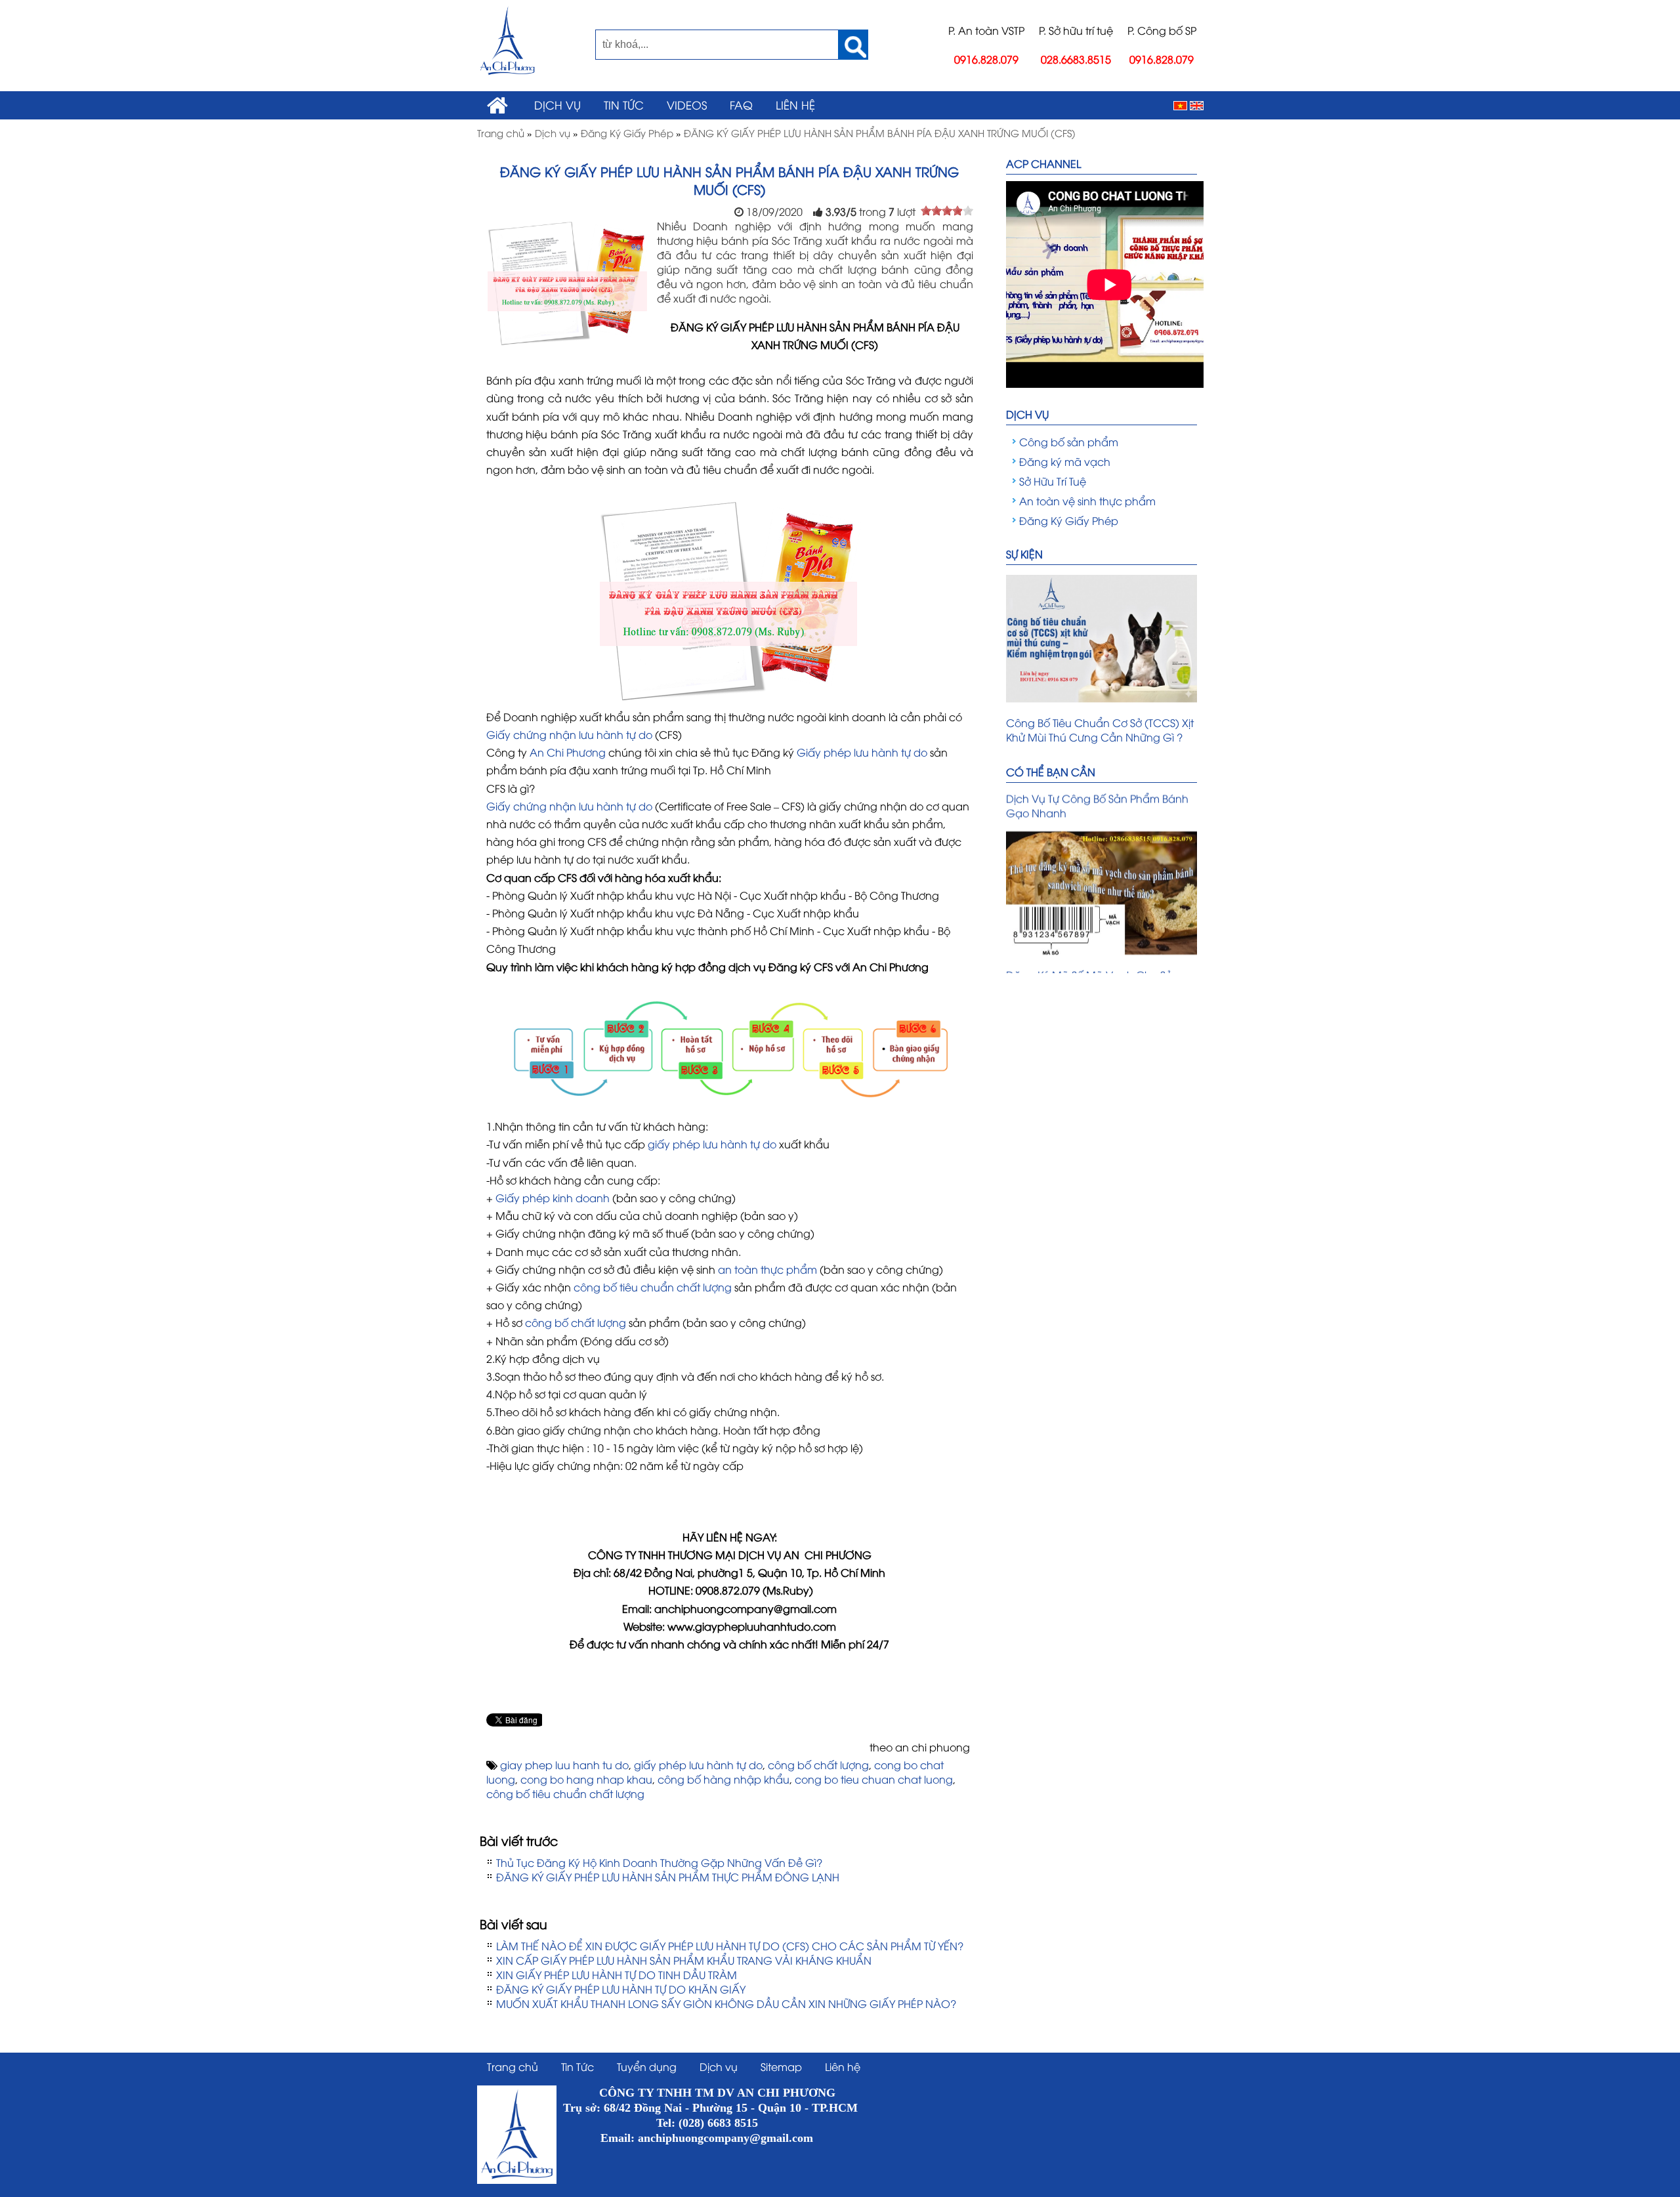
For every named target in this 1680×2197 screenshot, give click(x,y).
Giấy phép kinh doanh (554, 1198)
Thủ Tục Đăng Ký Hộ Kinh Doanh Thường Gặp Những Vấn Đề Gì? (659, 1862)
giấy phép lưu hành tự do (712, 1144)
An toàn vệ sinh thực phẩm (1087, 501)
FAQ (741, 104)
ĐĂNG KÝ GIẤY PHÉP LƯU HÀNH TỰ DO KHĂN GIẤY (621, 1989)
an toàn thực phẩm (766, 1269)
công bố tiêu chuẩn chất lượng (654, 1287)
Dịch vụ (557, 104)
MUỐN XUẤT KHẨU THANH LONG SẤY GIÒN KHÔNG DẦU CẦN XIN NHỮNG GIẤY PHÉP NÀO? (726, 2003)
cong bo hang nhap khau (586, 1779)
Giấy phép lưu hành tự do (862, 752)
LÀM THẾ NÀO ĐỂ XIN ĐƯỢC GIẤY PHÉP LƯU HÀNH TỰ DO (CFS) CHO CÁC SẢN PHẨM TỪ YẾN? (730, 1946)
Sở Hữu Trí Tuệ (1053, 481)
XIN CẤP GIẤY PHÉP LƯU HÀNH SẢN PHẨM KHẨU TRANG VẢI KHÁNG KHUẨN (684, 1960)
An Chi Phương (568, 752)
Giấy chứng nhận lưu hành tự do (569, 734)
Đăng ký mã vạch (1065, 461)
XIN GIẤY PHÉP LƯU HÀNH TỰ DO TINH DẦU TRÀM (617, 1975)
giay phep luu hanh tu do (564, 1765)
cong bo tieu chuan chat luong (874, 1779)
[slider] (947, 211)
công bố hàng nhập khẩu (724, 1779)
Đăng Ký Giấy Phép (1069, 520)
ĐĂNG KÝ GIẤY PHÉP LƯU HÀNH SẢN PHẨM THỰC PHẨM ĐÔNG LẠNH (668, 1877)
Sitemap (781, 2066)
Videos (687, 104)
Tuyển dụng (647, 2066)
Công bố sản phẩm (1069, 442)
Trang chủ (513, 2066)
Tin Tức (624, 104)
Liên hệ (795, 104)
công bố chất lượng (576, 1322)
